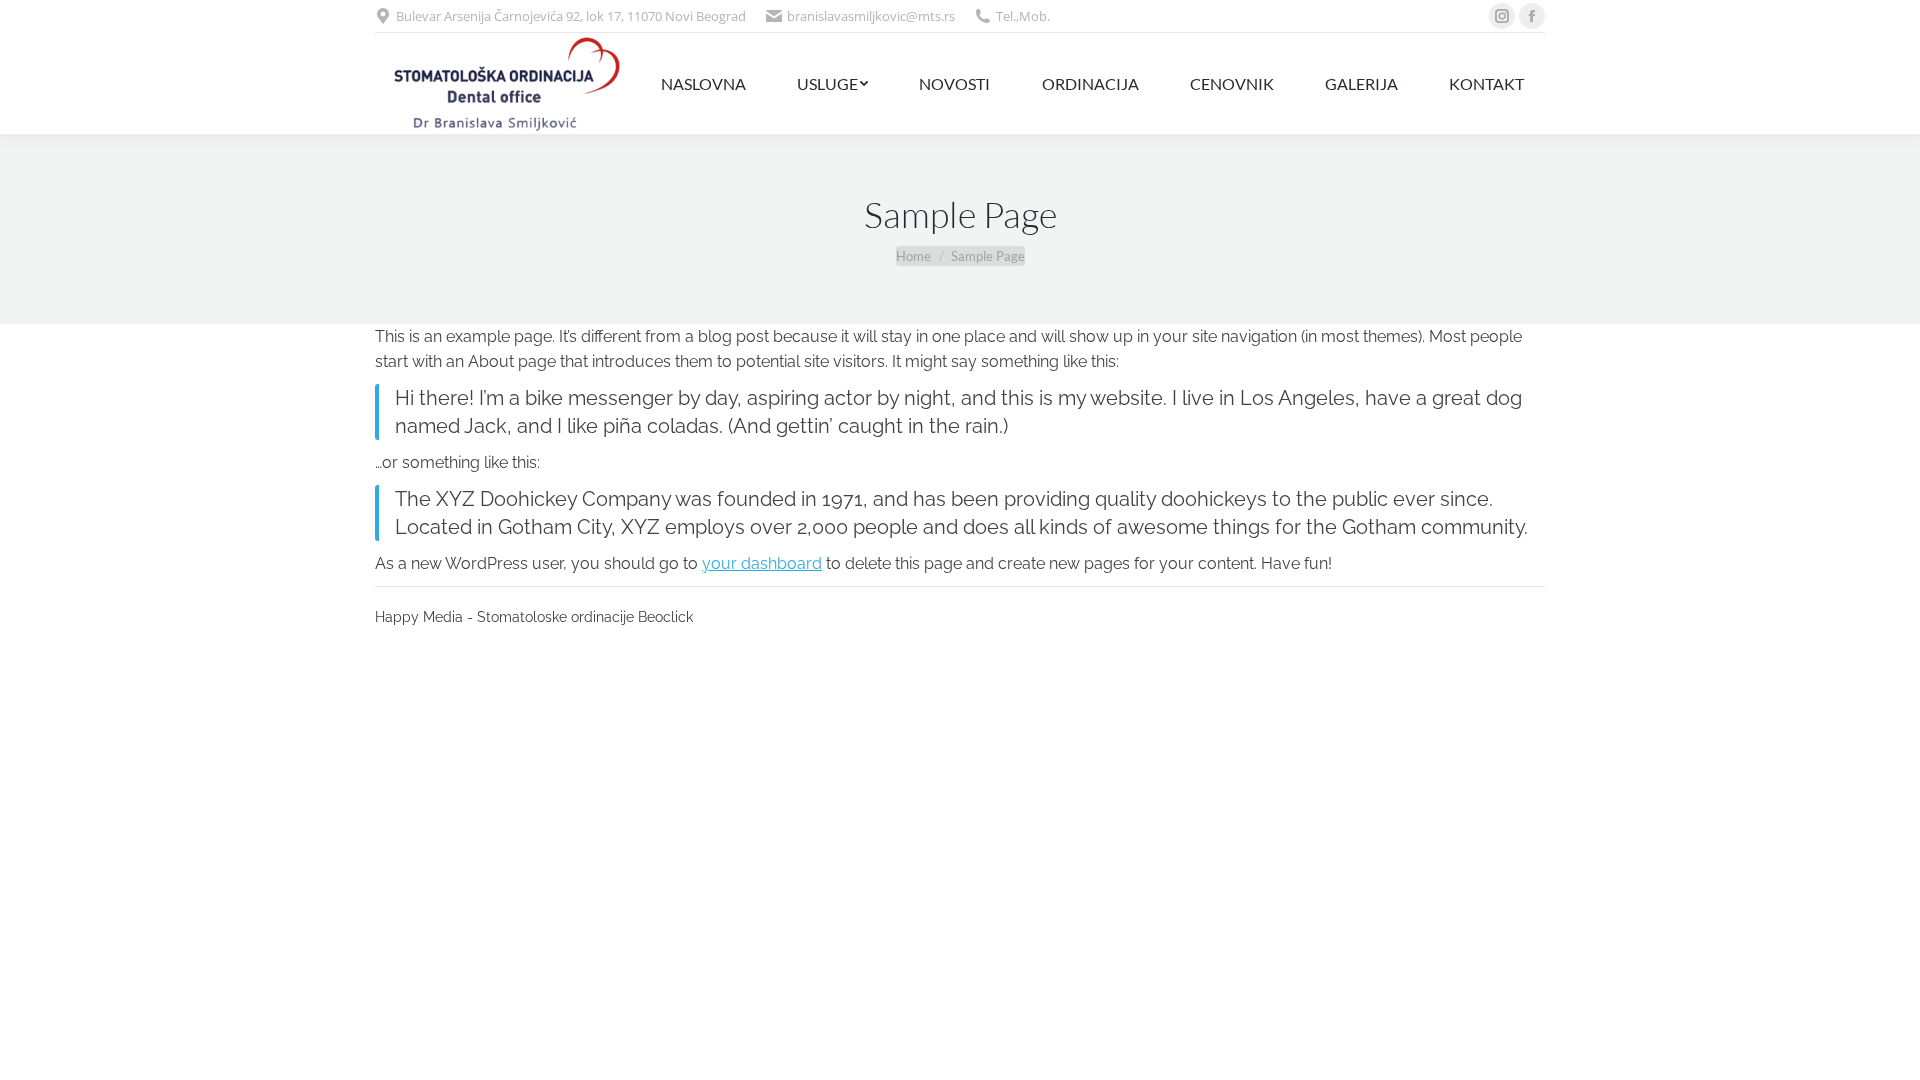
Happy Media (419, 617)
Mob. (1034, 16)
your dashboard (762, 563)
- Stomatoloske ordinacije (550, 617)
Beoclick (665, 617)
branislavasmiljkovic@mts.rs (871, 16)
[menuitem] (703, 83)
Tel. (1006, 16)
